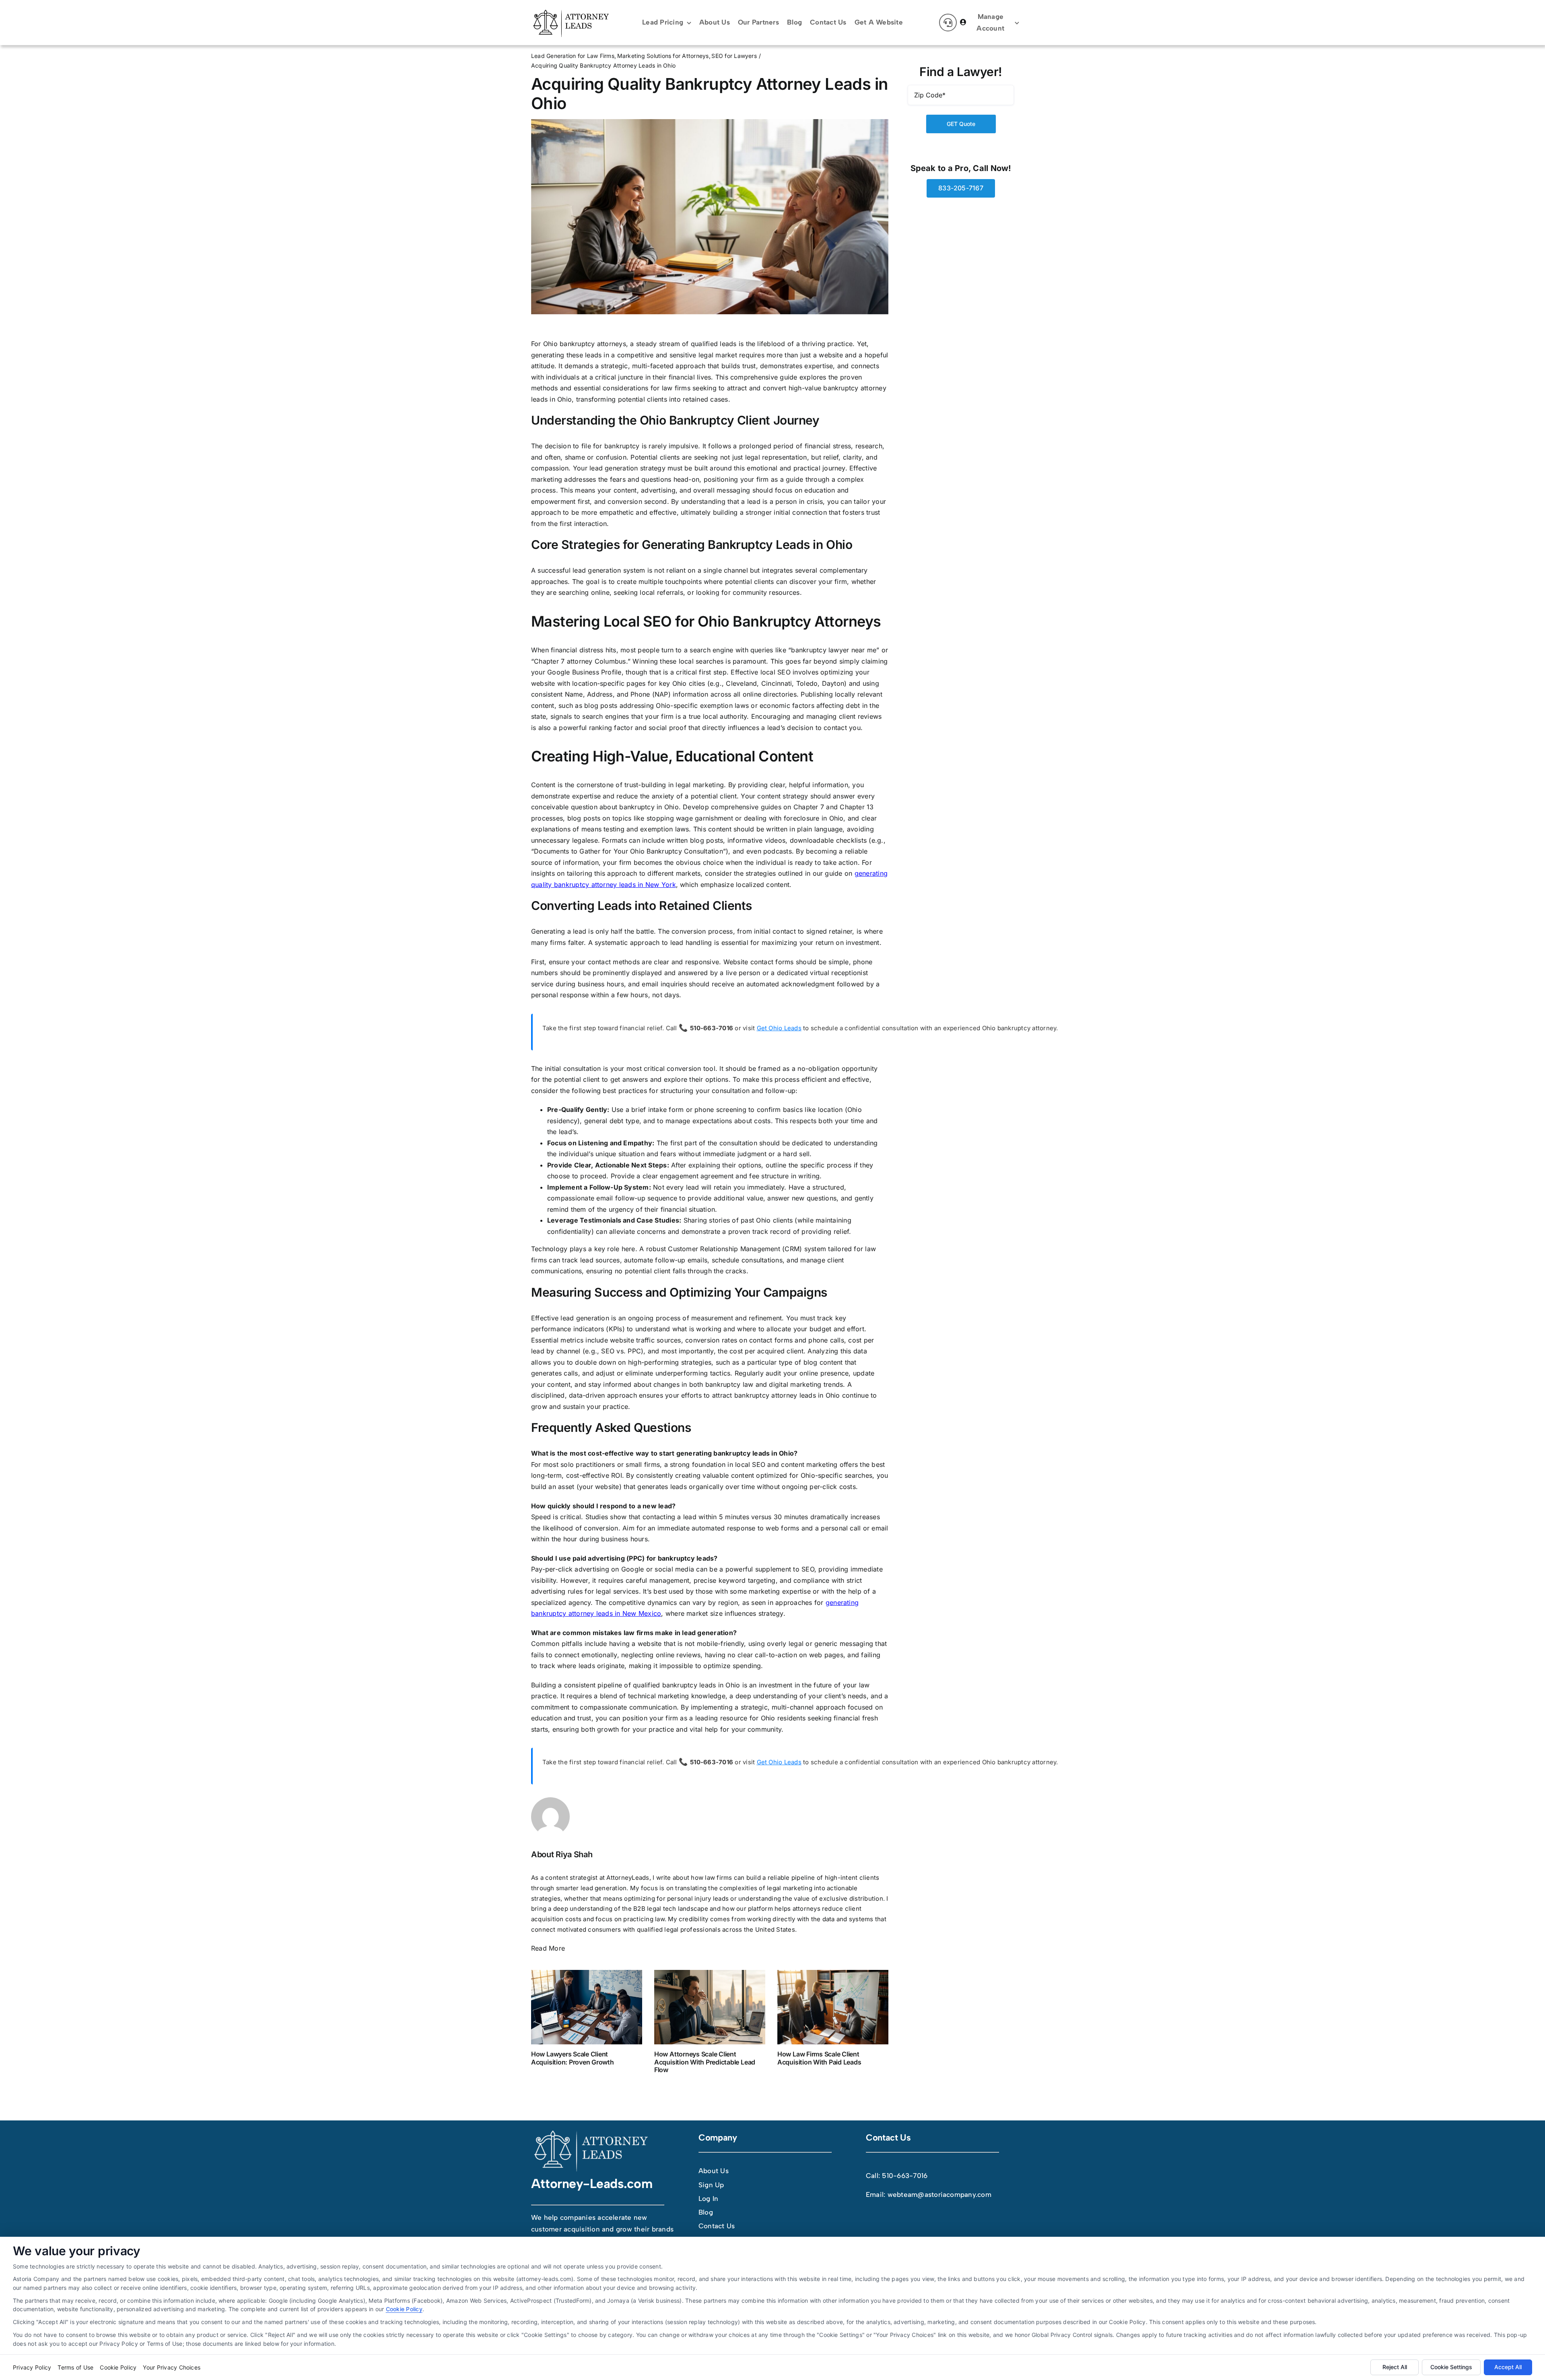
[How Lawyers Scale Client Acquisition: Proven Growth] (587, 2007)
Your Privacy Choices (172, 2367)
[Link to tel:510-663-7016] (948, 23)
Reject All (1395, 2367)
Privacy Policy (32, 2367)
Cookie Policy (404, 2309)
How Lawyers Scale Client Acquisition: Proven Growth (573, 2058)
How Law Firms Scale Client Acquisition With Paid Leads (819, 2058)
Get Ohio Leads (779, 1028)
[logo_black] (571, 11)
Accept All (1508, 2367)
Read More (548, 1948)
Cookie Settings (1451, 2367)
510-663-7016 (905, 2176)
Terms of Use (75, 2367)
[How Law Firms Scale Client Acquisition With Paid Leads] (833, 2007)
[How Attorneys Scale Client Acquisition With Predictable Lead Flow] (710, 2007)
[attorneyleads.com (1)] (591, 2132)
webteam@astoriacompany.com (939, 2194)
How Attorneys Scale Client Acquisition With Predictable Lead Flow (705, 2062)
